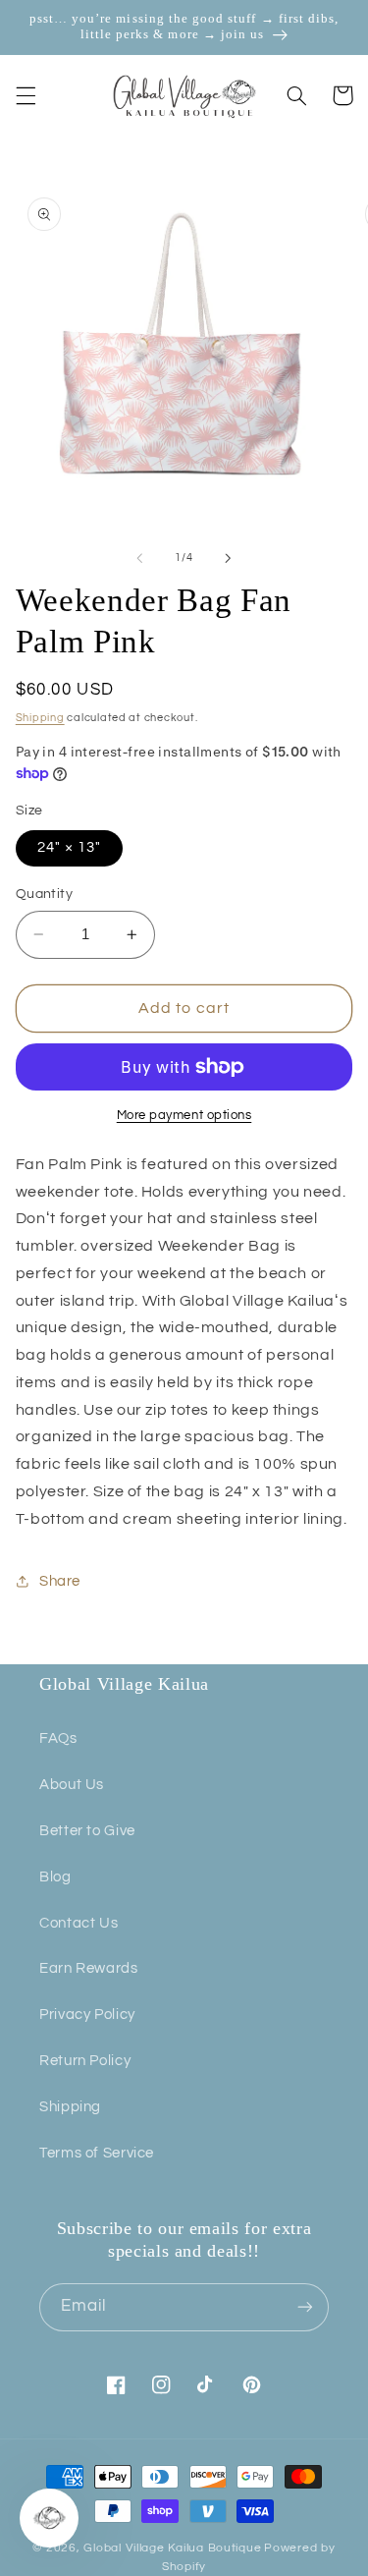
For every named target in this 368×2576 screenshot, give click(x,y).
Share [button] (60, 1581)
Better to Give (87, 1831)
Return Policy (85, 2061)
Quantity (44, 894)
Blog (55, 1877)
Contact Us (79, 1923)
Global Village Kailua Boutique (172, 2548)
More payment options (184, 1116)
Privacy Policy (87, 2015)
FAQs (58, 1738)
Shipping (40, 718)
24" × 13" (69, 847)
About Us (72, 1785)
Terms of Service (97, 2153)
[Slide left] (139, 558)
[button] (26, 95)
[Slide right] (229, 558)
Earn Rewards (89, 1968)
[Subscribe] (305, 2307)
